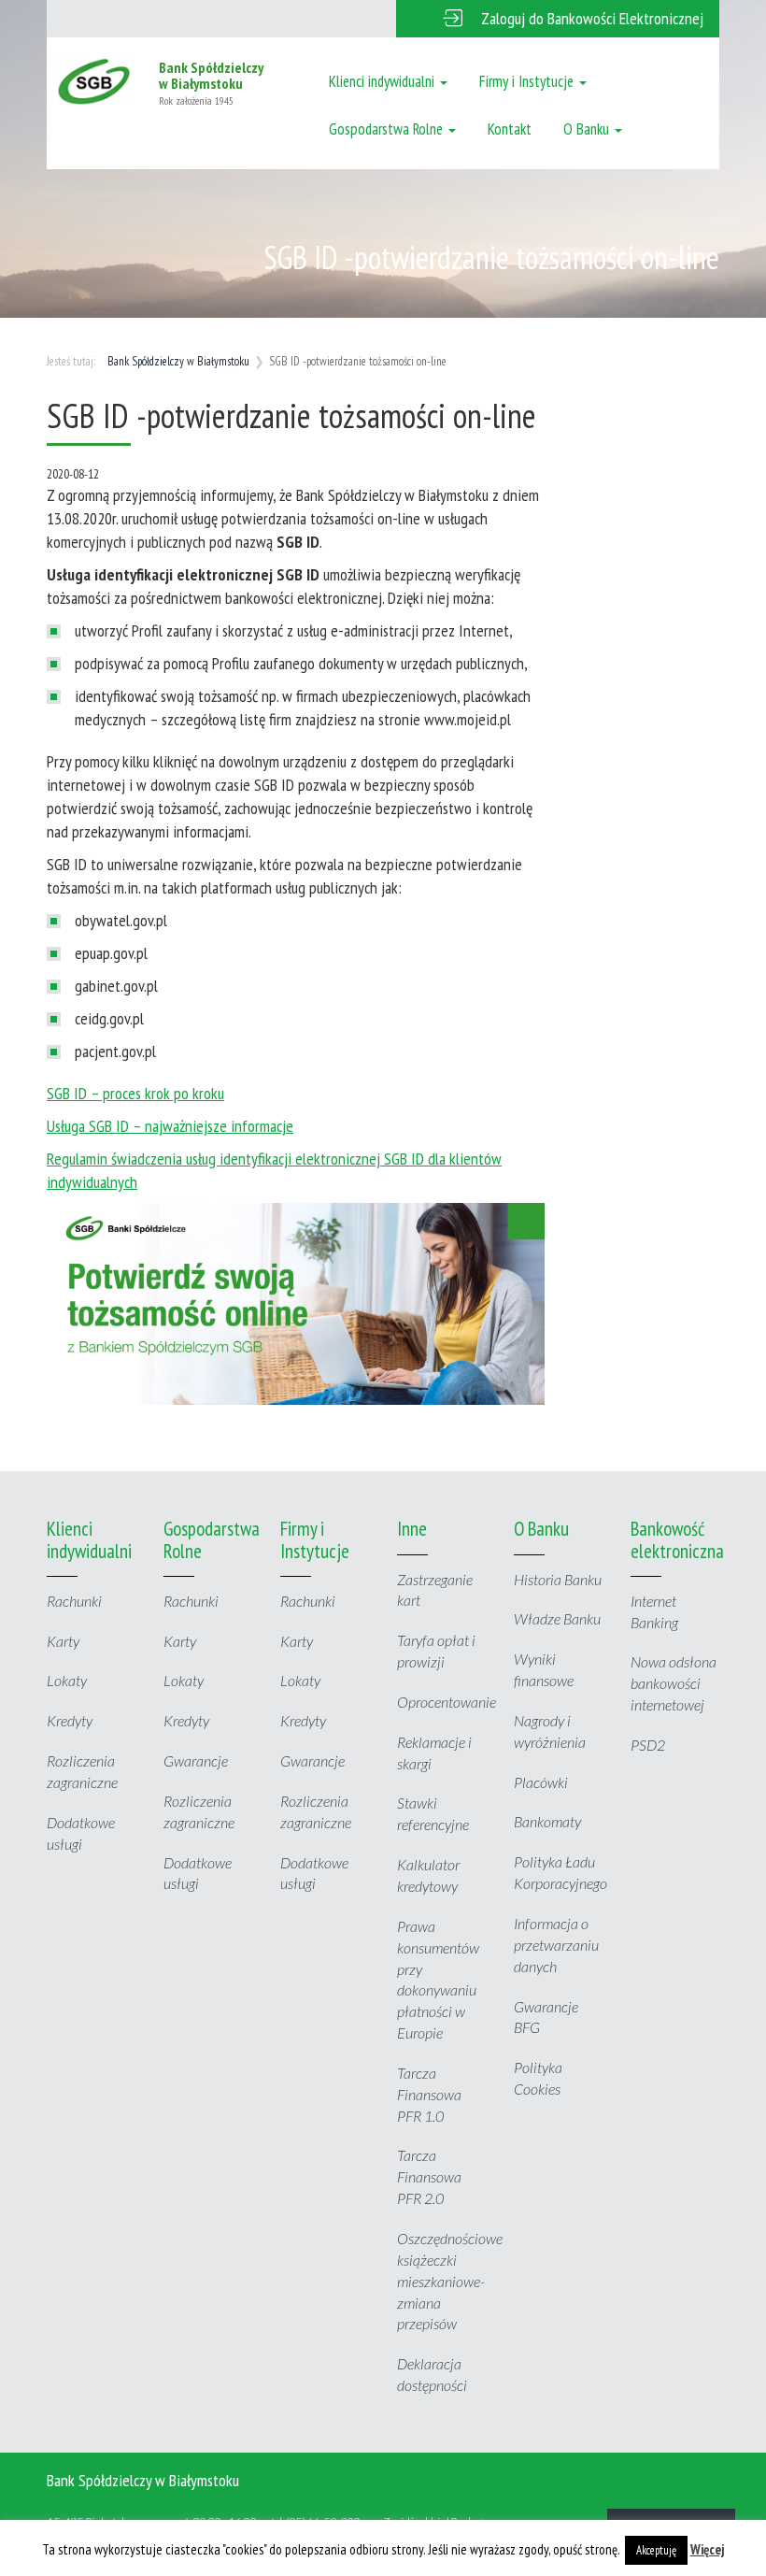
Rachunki (74, 1601)
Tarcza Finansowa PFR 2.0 (429, 2176)
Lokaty (67, 1680)
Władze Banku (557, 1618)
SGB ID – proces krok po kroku (135, 1093)
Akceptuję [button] (656, 2550)
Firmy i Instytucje (528, 81)
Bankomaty (547, 1821)
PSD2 (648, 1745)
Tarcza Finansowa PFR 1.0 (429, 2094)
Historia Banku (558, 1579)
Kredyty (70, 1720)
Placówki (541, 1782)
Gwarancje (196, 1760)
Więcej (708, 2549)
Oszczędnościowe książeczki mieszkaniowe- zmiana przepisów (450, 2281)
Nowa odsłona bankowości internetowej (674, 1683)
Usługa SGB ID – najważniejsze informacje (170, 1126)
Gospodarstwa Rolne (388, 129)
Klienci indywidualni (383, 81)
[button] (558, 19)
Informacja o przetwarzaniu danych (556, 1945)
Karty (63, 1641)
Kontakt (510, 129)
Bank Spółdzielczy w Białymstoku (178, 361)
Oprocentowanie (447, 1702)
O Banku (588, 129)
